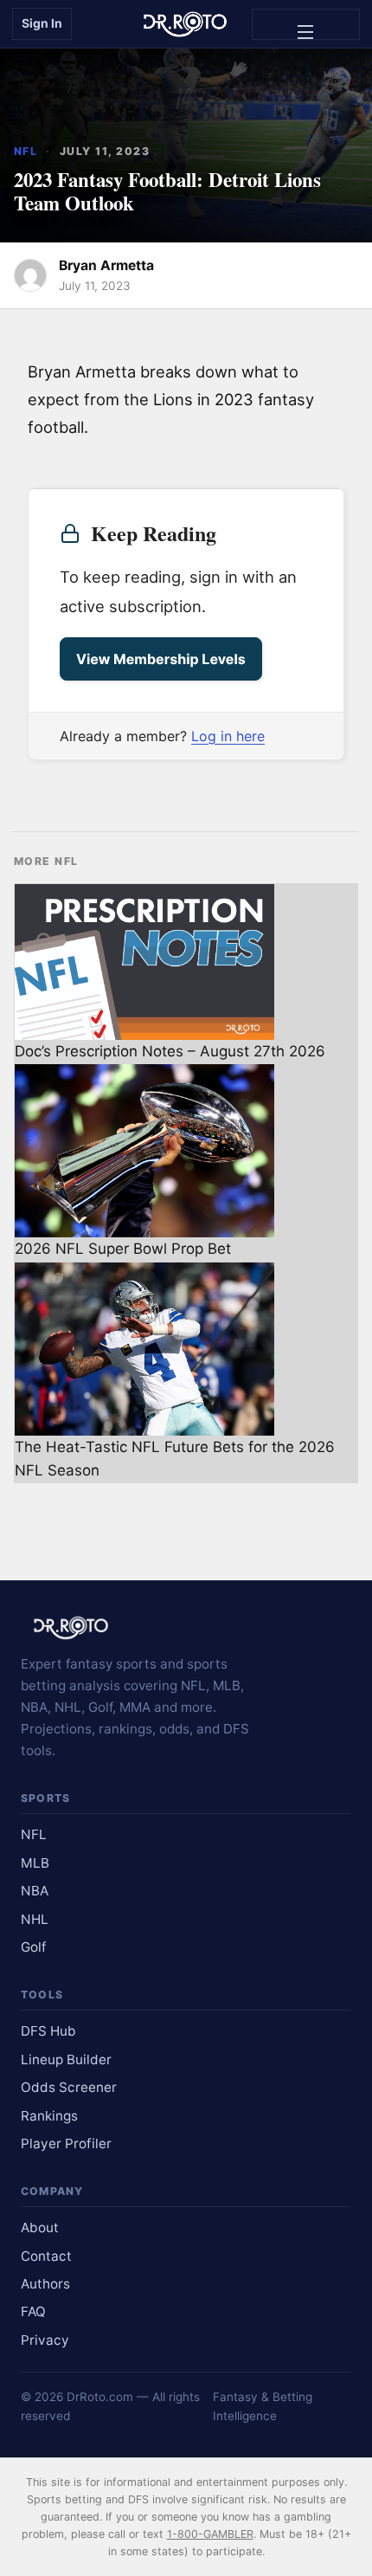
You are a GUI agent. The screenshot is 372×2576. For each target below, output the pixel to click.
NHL (35, 1919)
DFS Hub (48, 2031)
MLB (35, 1863)
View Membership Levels (161, 659)
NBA (35, 1891)
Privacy (45, 2340)
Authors (45, 2284)
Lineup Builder (66, 2060)
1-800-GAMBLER (210, 2534)
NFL (26, 151)
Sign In (42, 23)
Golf (34, 1947)
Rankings (49, 2116)
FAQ (33, 2311)
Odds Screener (69, 2087)
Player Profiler (66, 2143)
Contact (46, 2256)
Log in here (228, 736)
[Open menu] (306, 24)
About (40, 2227)
